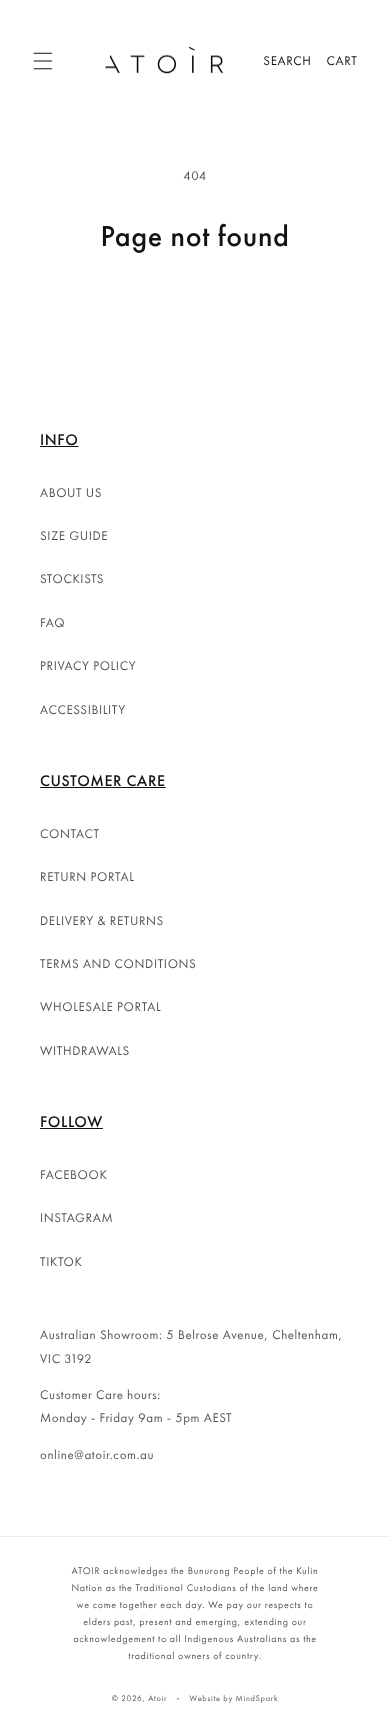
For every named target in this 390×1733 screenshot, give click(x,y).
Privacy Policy (88, 665)
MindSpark (257, 1699)
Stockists (72, 578)
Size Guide (74, 535)
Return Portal (87, 876)
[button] (43, 61)
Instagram (76, 1217)
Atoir (157, 1699)
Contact (70, 833)
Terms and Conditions (118, 963)
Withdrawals (85, 1050)
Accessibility (83, 709)
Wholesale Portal (100, 1006)
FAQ (52, 622)
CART (342, 60)
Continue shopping (195, 309)
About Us (71, 492)
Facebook (73, 1174)
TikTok (61, 1261)
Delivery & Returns (102, 920)
